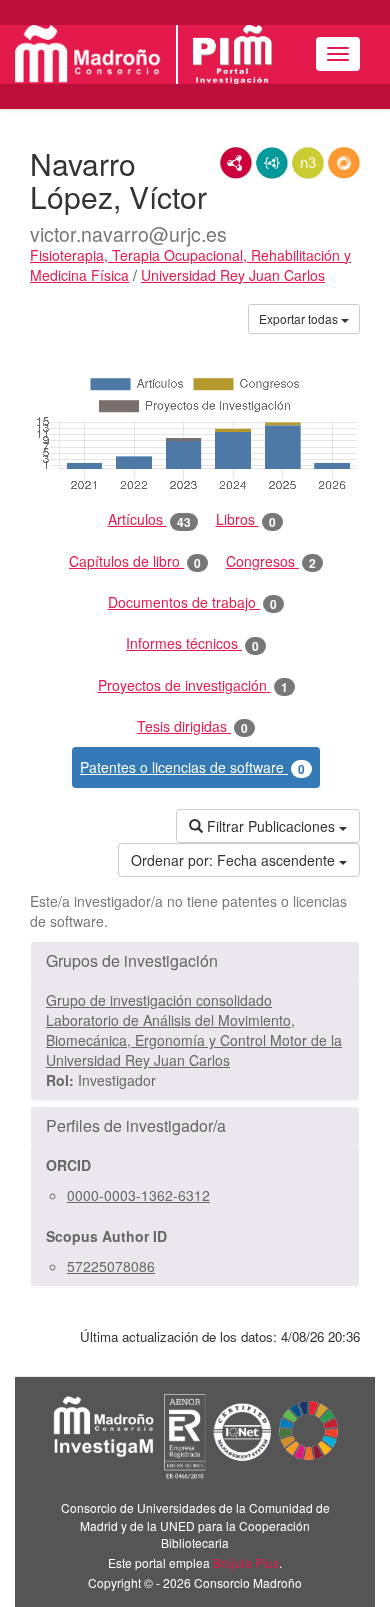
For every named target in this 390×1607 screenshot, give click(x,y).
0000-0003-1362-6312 (138, 1195)
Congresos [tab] (271, 561)
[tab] (195, 961)
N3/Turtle (308, 163)
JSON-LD (272, 163)
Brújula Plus (246, 1562)
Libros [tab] (246, 519)
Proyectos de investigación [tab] (193, 685)
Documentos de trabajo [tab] (192, 602)
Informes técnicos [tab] (192, 643)
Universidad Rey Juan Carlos (233, 275)
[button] (195, 961)
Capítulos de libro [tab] (135, 561)
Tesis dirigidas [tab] (192, 726)
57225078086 (111, 1266)
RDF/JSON (344, 163)
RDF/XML (236, 163)
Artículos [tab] (149, 519)
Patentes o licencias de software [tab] (192, 767)
